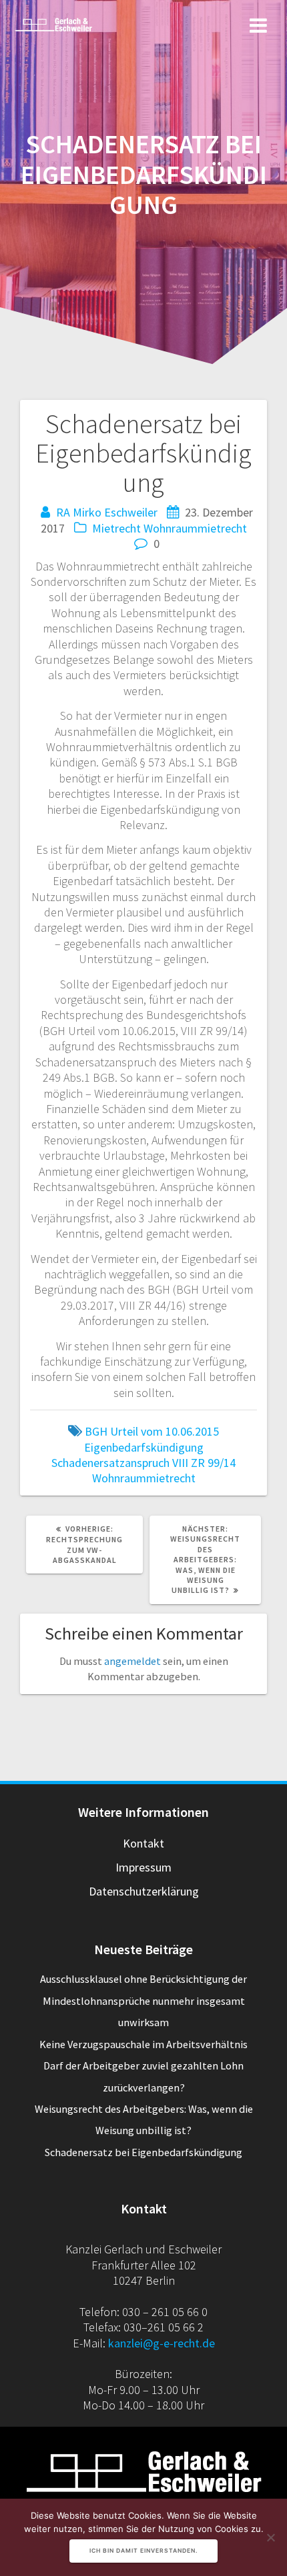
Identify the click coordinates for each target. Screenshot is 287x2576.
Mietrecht (116, 528)
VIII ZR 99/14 (204, 1463)
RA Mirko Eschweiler (107, 512)
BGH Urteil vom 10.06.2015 (152, 1431)
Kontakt (143, 1843)
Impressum (143, 1867)
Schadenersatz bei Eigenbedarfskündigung (143, 2152)
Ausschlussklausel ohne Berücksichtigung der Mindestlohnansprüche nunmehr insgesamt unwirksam (143, 2000)
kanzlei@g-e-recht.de (162, 2343)
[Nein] (270, 2537)
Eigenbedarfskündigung (144, 1447)
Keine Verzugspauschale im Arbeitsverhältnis (143, 2044)
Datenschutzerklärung (144, 1891)
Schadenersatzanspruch (110, 1463)
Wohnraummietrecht (195, 528)
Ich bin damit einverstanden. (143, 2551)
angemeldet (132, 1661)
